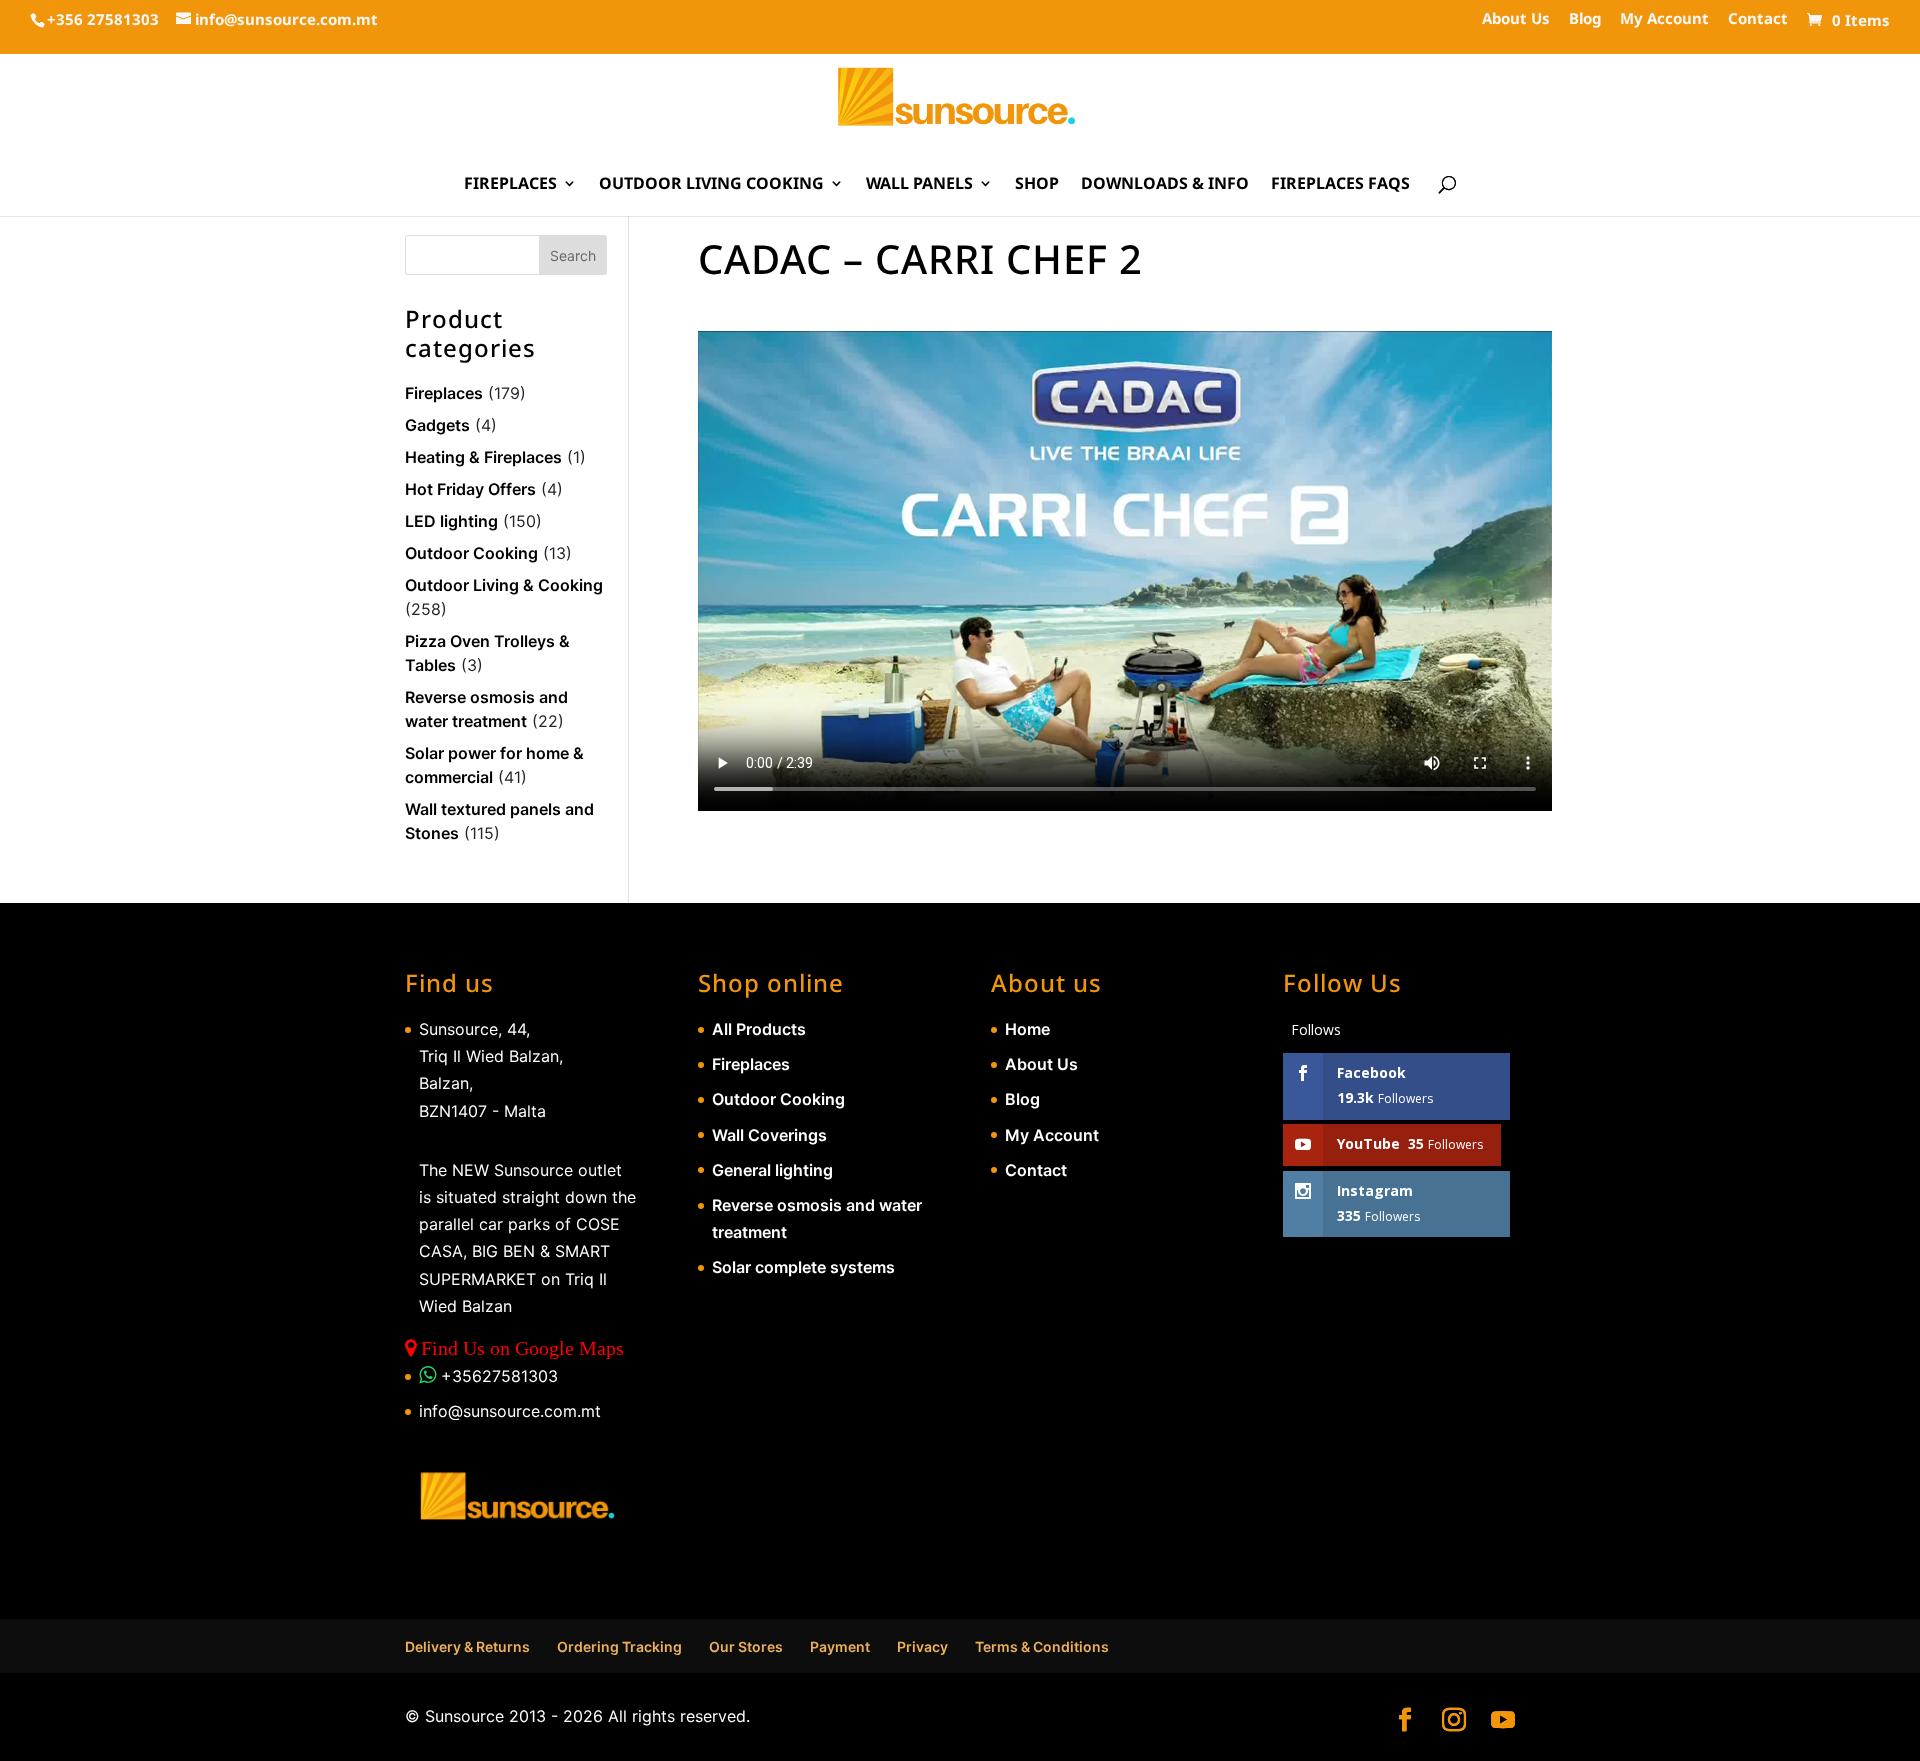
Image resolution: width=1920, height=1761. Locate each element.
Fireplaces (510, 185)
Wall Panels (919, 185)
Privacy (922, 1646)
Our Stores (746, 1646)
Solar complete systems (803, 1267)
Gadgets (437, 425)
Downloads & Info (1165, 185)
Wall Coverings (769, 1135)
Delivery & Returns (467, 1646)
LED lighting (451, 521)
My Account (1664, 19)
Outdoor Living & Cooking (504, 585)
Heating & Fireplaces (483, 457)
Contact (1758, 19)
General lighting (772, 1170)
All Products (759, 1029)
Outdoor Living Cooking (711, 185)
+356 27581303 (103, 19)
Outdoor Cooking (471, 553)
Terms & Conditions (1042, 1646)
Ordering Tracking (619, 1646)
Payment (840, 1646)
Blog (1585, 19)
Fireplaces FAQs (1340, 185)
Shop (1037, 185)
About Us (1516, 19)
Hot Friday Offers (470, 489)
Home (1027, 1029)
